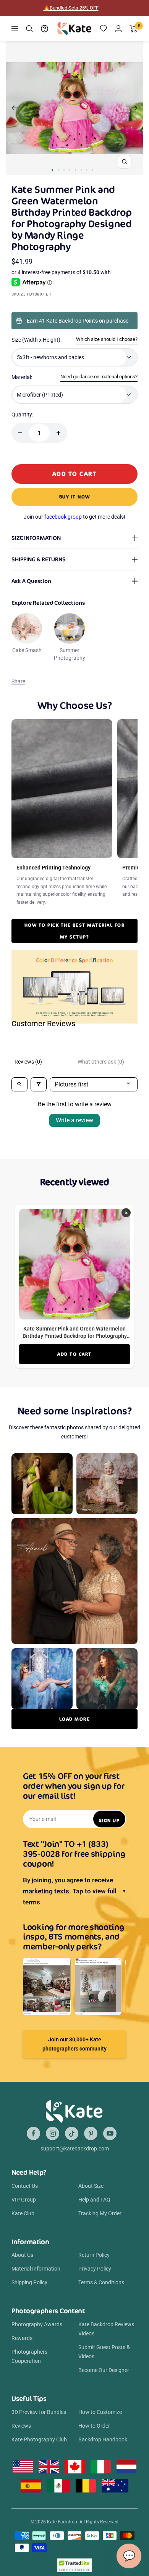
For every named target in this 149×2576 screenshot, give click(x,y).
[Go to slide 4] (70, 170)
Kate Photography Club (39, 2439)
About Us (22, 2255)
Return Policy (94, 2255)
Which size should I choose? (107, 339)
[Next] (134, 108)
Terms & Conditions (101, 2282)
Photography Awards (37, 2324)
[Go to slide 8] (93, 170)
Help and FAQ (94, 2200)
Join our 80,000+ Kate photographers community (74, 2044)
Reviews (21, 2426)
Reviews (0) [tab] (28, 1062)
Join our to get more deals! (74, 517)
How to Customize (100, 2412)
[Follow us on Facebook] (33, 2133)
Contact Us (25, 2186)
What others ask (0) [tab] (101, 1062)
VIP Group (24, 2200)
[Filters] (39, 1084)
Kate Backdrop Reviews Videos (106, 2329)
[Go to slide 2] (58, 170)
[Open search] (19, 1084)
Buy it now (75, 497)
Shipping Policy (29, 2282)
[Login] (118, 28)
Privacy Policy (95, 2269)
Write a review (74, 1120)
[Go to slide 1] (52, 170)
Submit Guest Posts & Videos (104, 2352)
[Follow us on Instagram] (53, 2133)
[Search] (29, 29)
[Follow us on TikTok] (72, 2133)
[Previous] (15, 108)
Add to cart (74, 1354)
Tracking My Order (100, 2213)
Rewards (22, 2338)
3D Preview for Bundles (39, 2412)
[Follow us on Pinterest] (91, 2133)
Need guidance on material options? (99, 377)
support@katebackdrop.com (75, 2149)
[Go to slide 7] (87, 170)
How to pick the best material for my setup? (75, 931)
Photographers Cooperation (29, 2356)
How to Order (94, 2426)
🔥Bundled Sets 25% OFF (71, 8)
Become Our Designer (104, 2370)
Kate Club (23, 2213)
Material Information (36, 2269)
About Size (91, 2186)
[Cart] (134, 29)
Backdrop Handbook (103, 2439)
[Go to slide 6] (81, 170)
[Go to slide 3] (64, 170)
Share (18, 681)
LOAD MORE (75, 1719)
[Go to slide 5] (75, 170)
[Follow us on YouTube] (110, 2133)
